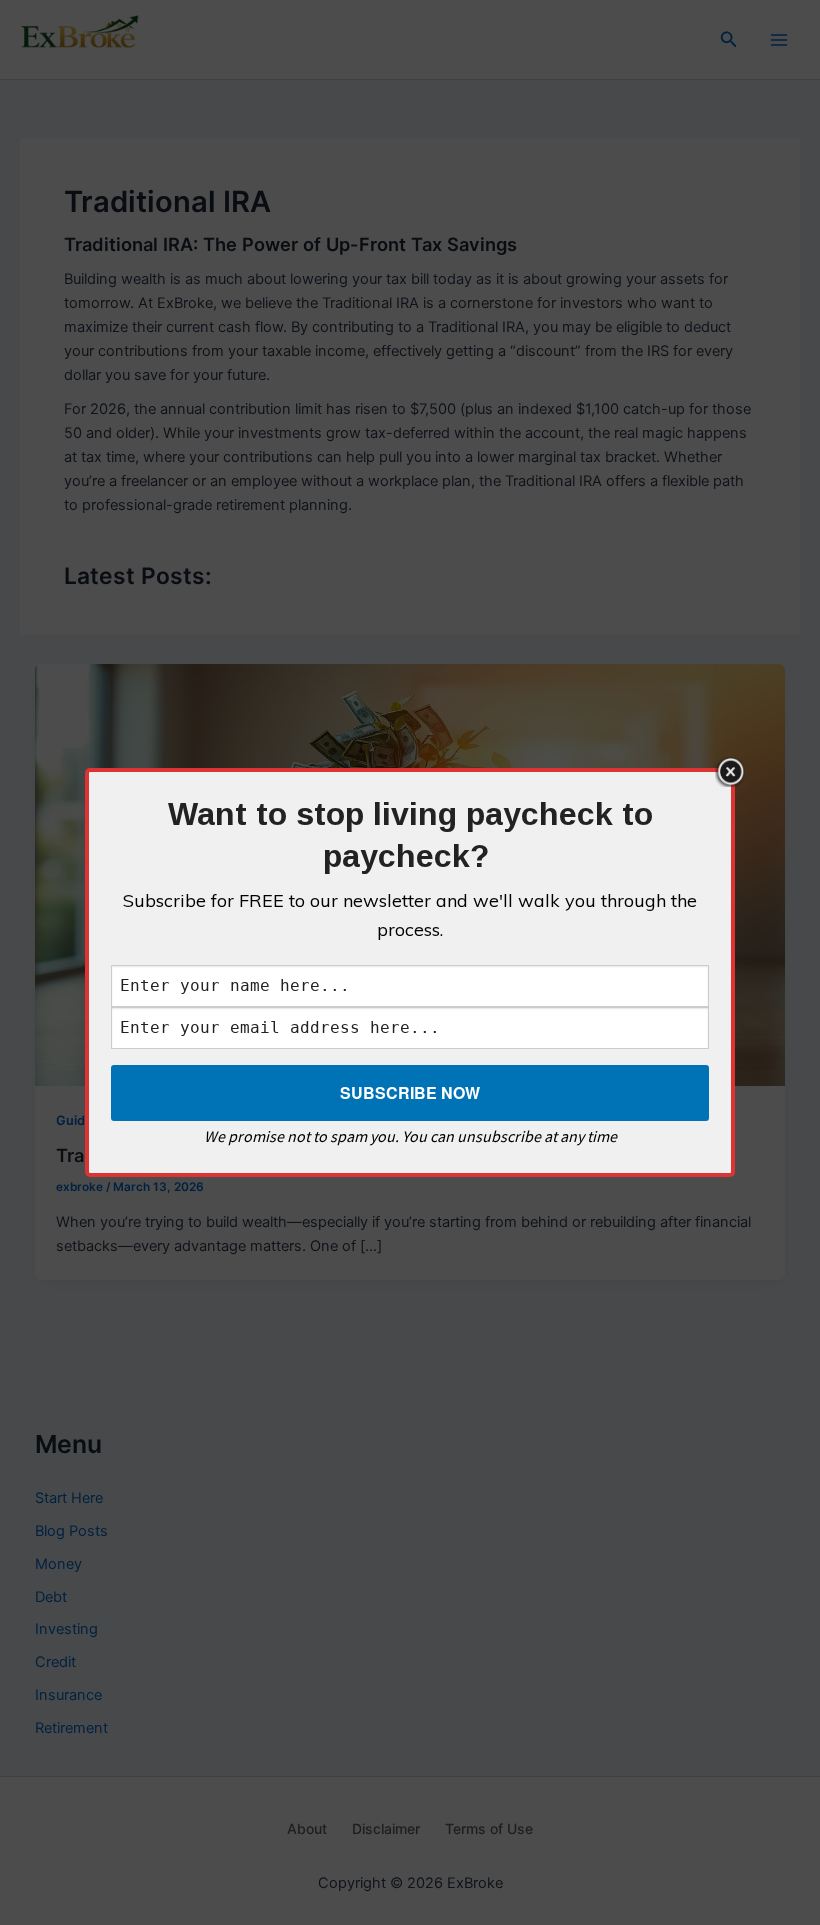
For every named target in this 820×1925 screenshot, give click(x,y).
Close (730, 772)
